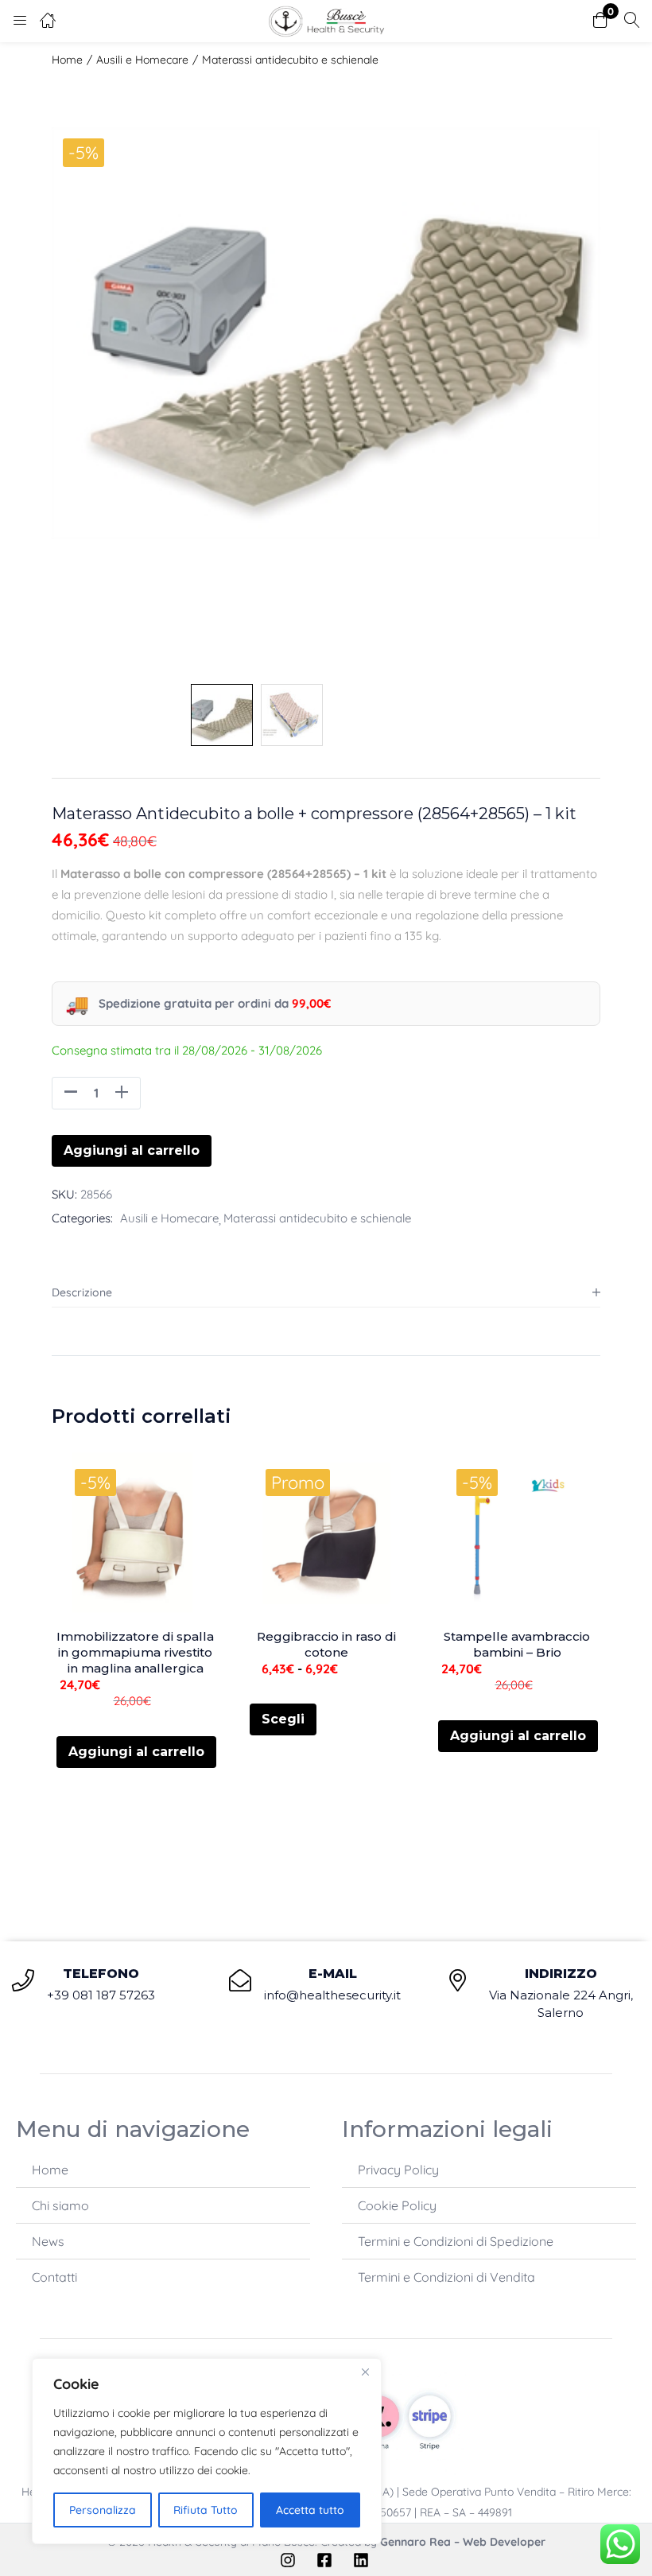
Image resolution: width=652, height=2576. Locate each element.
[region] (207, 2451)
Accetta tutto (310, 2510)
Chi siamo (60, 2205)
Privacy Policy (398, 2170)
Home (67, 60)
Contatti (54, 2277)
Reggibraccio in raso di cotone (326, 1644)
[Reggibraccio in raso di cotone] (326, 1533)
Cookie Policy (397, 2205)
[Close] (365, 2372)
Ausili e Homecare (142, 60)
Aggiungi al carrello (132, 1150)
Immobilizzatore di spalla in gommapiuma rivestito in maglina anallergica (135, 1652)
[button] (600, 21)
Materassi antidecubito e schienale (290, 60)
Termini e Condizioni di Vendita (446, 2277)
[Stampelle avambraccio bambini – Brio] (517, 1533)
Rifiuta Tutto (206, 2510)
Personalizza (103, 2510)
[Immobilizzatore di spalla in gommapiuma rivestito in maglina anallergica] (135, 1533)
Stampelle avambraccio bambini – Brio (517, 1644)
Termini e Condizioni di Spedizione (456, 2241)
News (48, 2241)
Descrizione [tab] (82, 1292)
